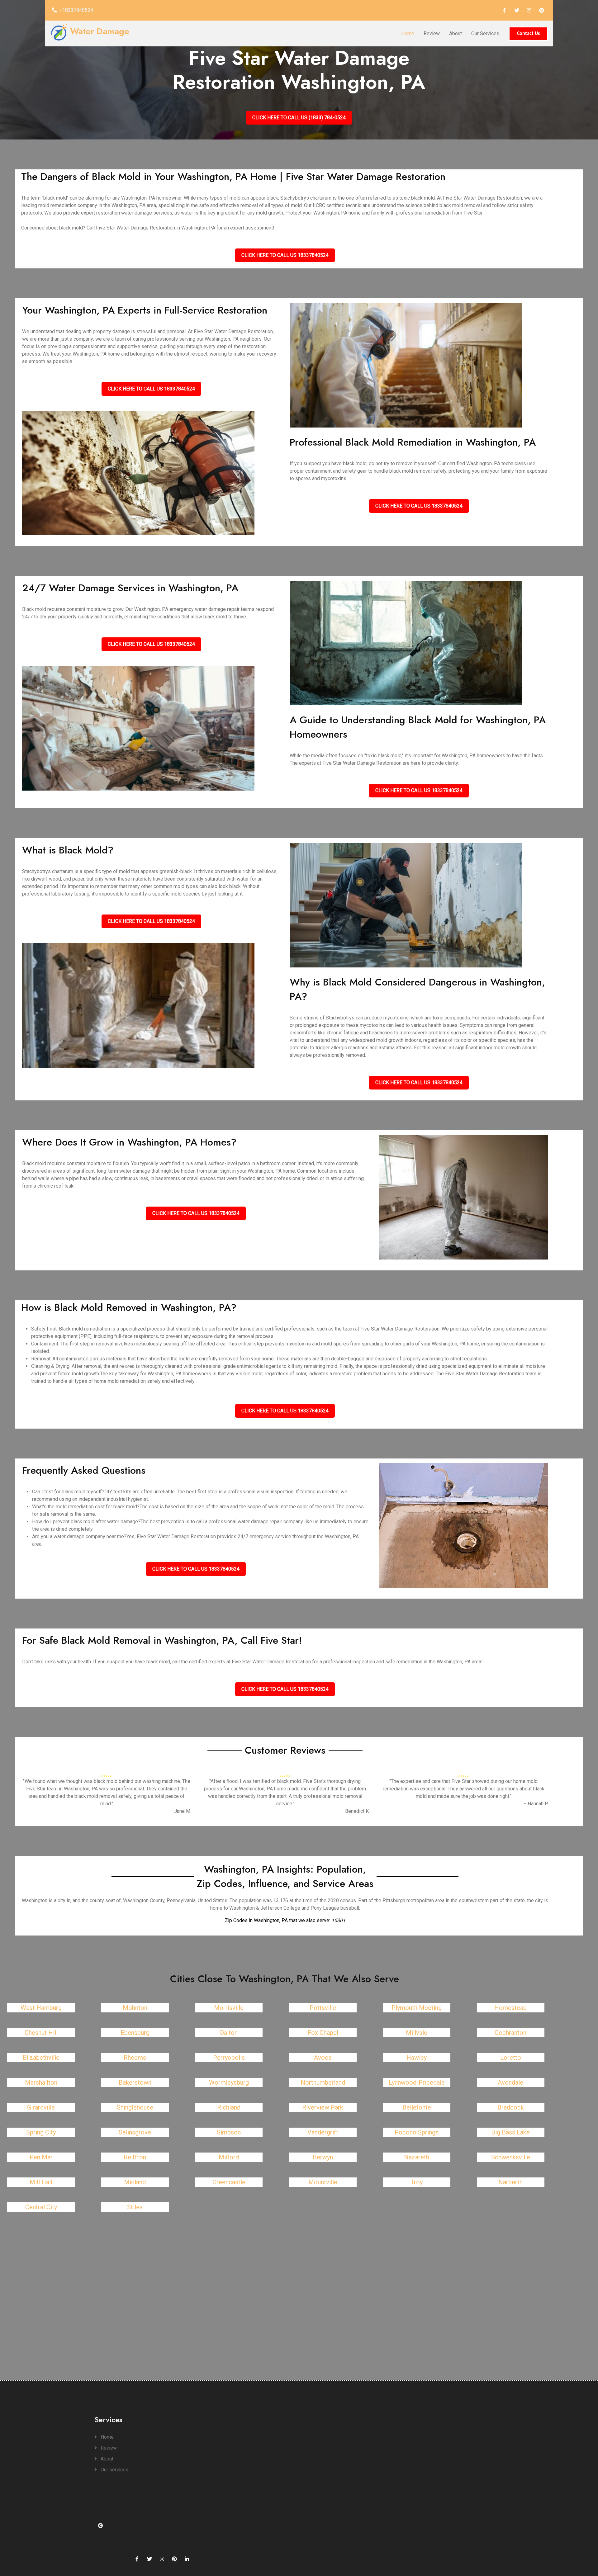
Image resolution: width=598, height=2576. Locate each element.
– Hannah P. (536, 1804)
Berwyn (323, 2157)
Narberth (510, 2182)
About (456, 33)
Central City (41, 2207)
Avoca (323, 2058)
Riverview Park (323, 2107)
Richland (229, 2107)
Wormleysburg (229, 2082)
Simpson (229, 2132)
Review (432, 33)
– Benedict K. (355, 1811)
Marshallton (41, 2082)
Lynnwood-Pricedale (417, 2082)
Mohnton (135, 2008)
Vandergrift (323, 2132)
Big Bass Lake (510, 2132)
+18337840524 (76, 10)
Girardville (41, 2107)
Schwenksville (511, 2157)
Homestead (510, 2008)
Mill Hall (41, 2182)
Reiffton (135, 2157)
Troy (417, 2182)
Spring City (41, 2132)
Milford (229, 2157)
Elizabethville (41, 2058)
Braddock (511, 2107)
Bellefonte (417, 2107)
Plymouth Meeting (417, 2008)
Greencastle (229, 2182)
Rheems (135, 2058)
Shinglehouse (135, 2107)
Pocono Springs (417, 2132)
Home (408, 33)
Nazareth (417, 2157)
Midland (135, 2182)
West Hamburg (41, 2008)
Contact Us (528, 34)
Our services (114, 2470)
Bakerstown (135, 2082)
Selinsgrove (135, 2132)
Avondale (510, 2082)
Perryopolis (229, 2058)
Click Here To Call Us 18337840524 (285, 255)
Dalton (229, 2033)
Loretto (511, 2058)
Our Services (485, 33)
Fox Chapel (323, 2033)
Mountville (323, 2182)
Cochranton (510, 2033)
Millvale (417, 2033)
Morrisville (229, 2008)
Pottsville (323, 2008)
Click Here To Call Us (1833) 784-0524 (299, 118)
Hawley (417, 2058)
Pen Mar (41, 2157)
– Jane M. (180, 1811)
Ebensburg (135, 2033)
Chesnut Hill (41, 2033)
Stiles (135, 2207)
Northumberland (323, 2082)
